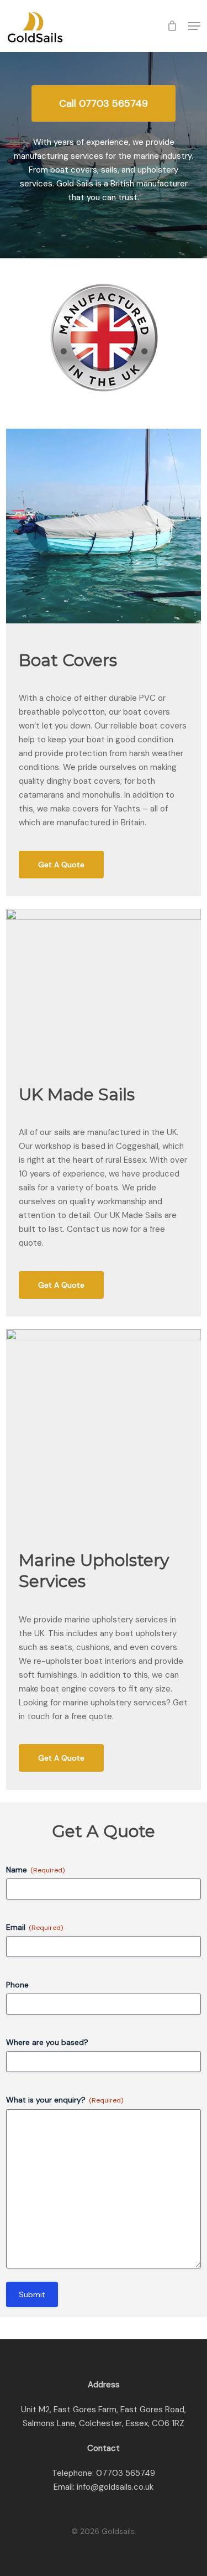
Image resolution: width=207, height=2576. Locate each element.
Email (34, 1927)
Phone (17, 1985)
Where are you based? (47, 2042)
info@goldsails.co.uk (115, 2487)
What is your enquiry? (65, 2100)
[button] (194, 26)
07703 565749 (126, 2473)
